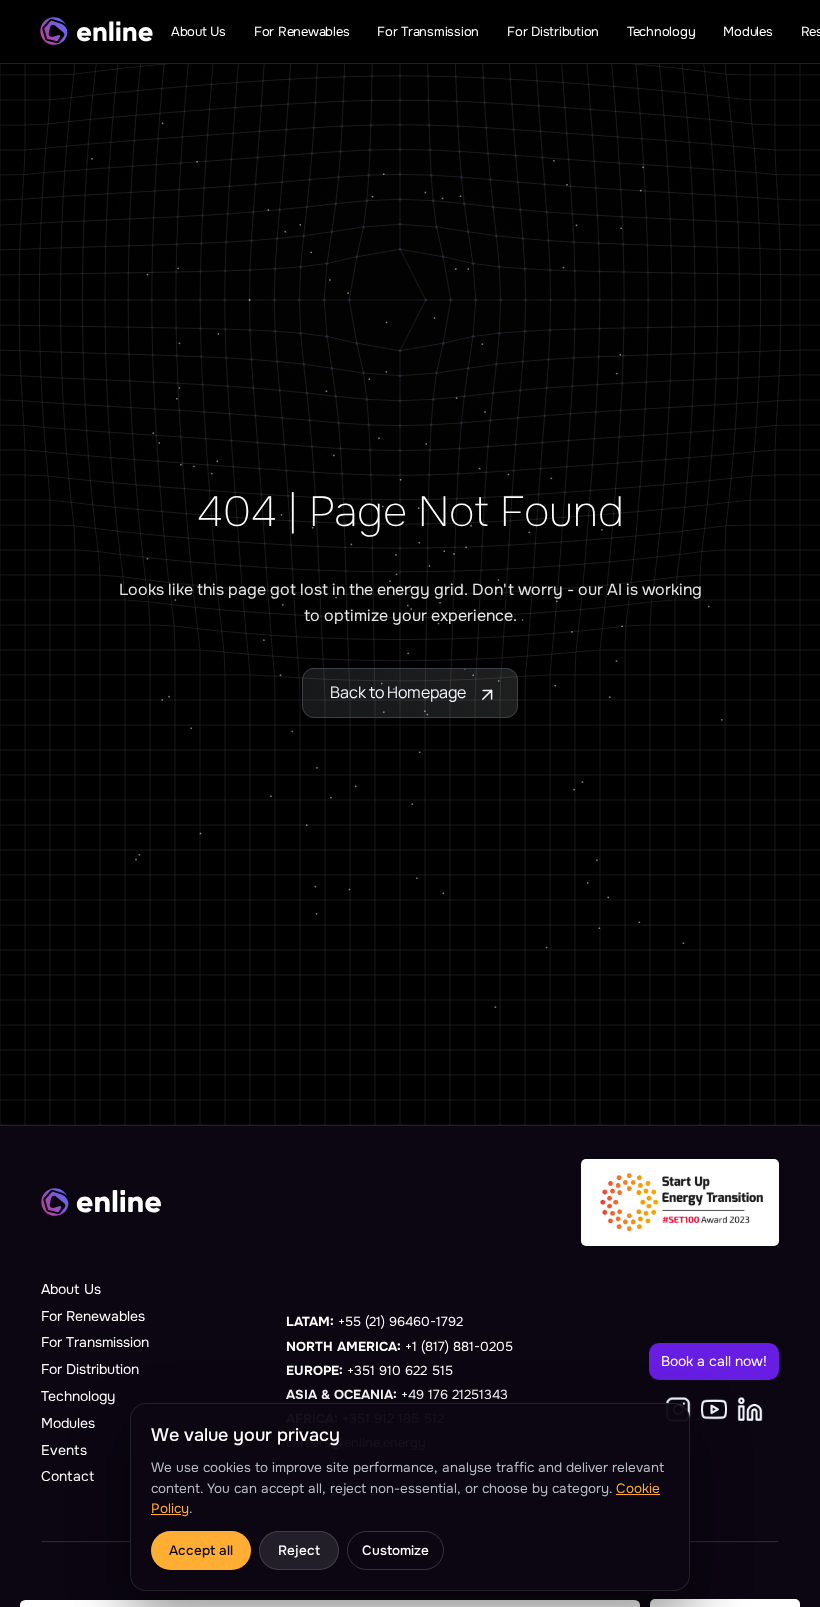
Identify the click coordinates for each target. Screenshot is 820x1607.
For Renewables (93, 1316)
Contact (67, 1476)
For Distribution (90, 1369)
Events (64, 1450)
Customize (395, 1550)
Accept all (201, 1550)
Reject (299, 1550)
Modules (68, 1423)
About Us (71, 1289)
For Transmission (95, 1342)
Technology (78, 1396)
